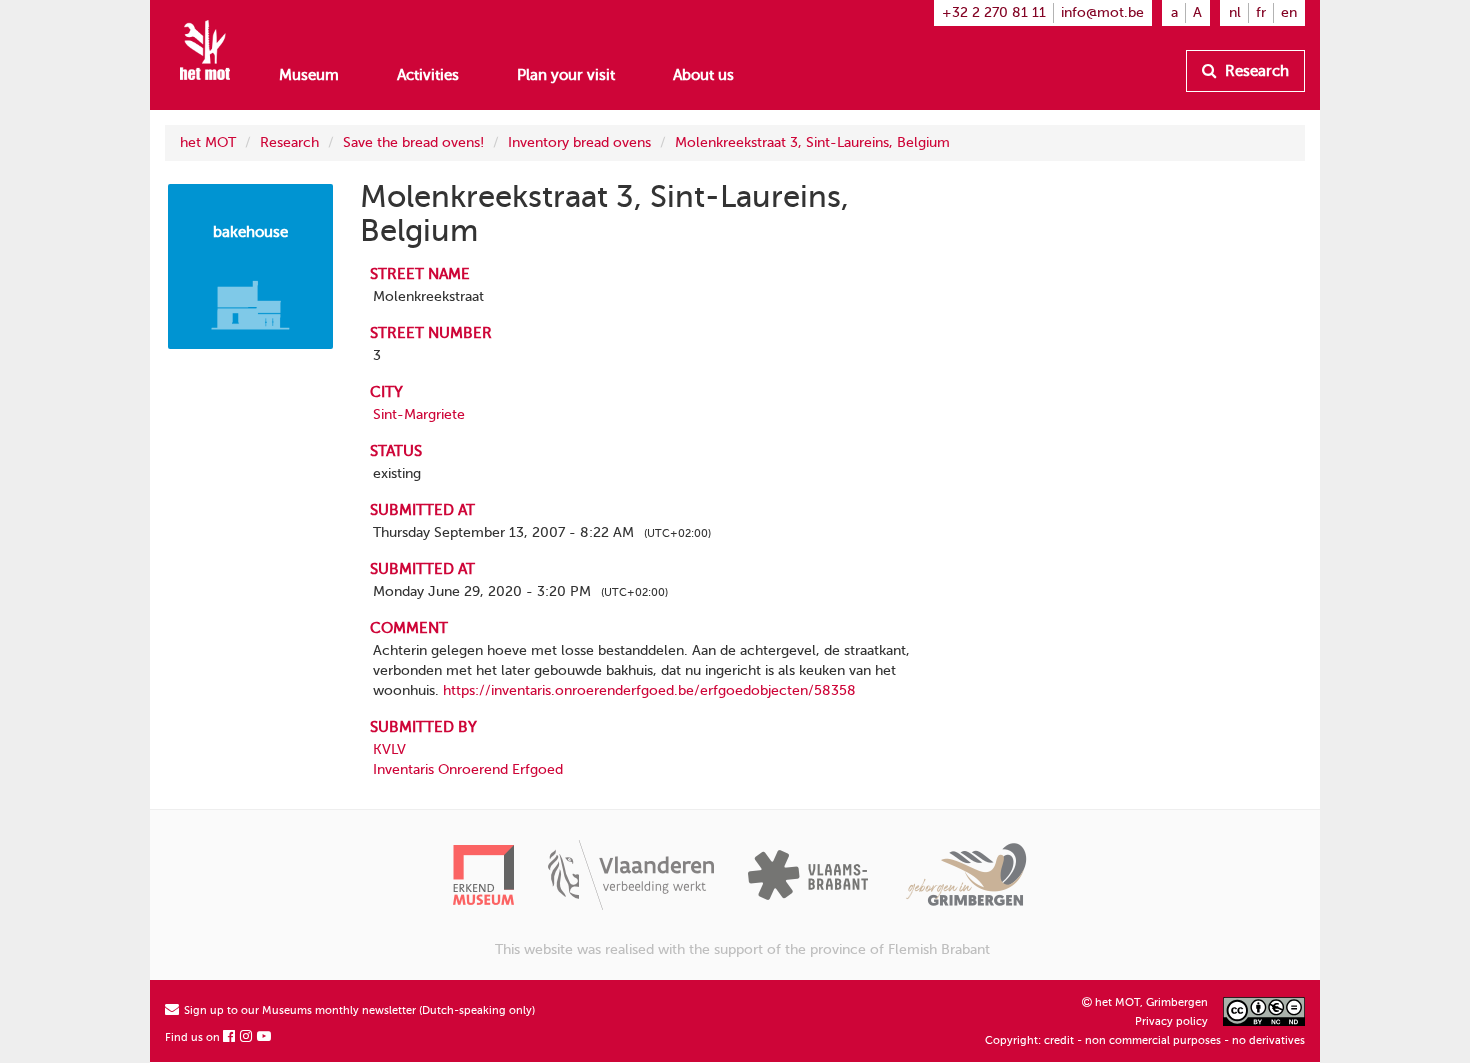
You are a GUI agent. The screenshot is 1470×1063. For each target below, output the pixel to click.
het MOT (208, 142)
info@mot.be (1102, 12)
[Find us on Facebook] (230, 1037)
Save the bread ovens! (413, 142)
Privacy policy (1171, 1021)
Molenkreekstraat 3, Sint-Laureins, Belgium (812, 142)
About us (703, 75)
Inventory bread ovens (579, 142)
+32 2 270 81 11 (994, 12)
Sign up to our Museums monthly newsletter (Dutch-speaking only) (358, 1010)
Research (1255, 71)
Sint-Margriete (419, 414)
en (1289, 12)
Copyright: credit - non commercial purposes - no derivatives (1145, 1040)
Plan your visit (566, 75)
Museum (309, 75)
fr (1261, 12)
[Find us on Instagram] (247, 1037)
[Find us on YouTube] (265, 1037)
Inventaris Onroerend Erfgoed (468, 769)
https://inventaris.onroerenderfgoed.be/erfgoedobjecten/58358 (649, 690)
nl (1235, 12)
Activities (428, 75)
